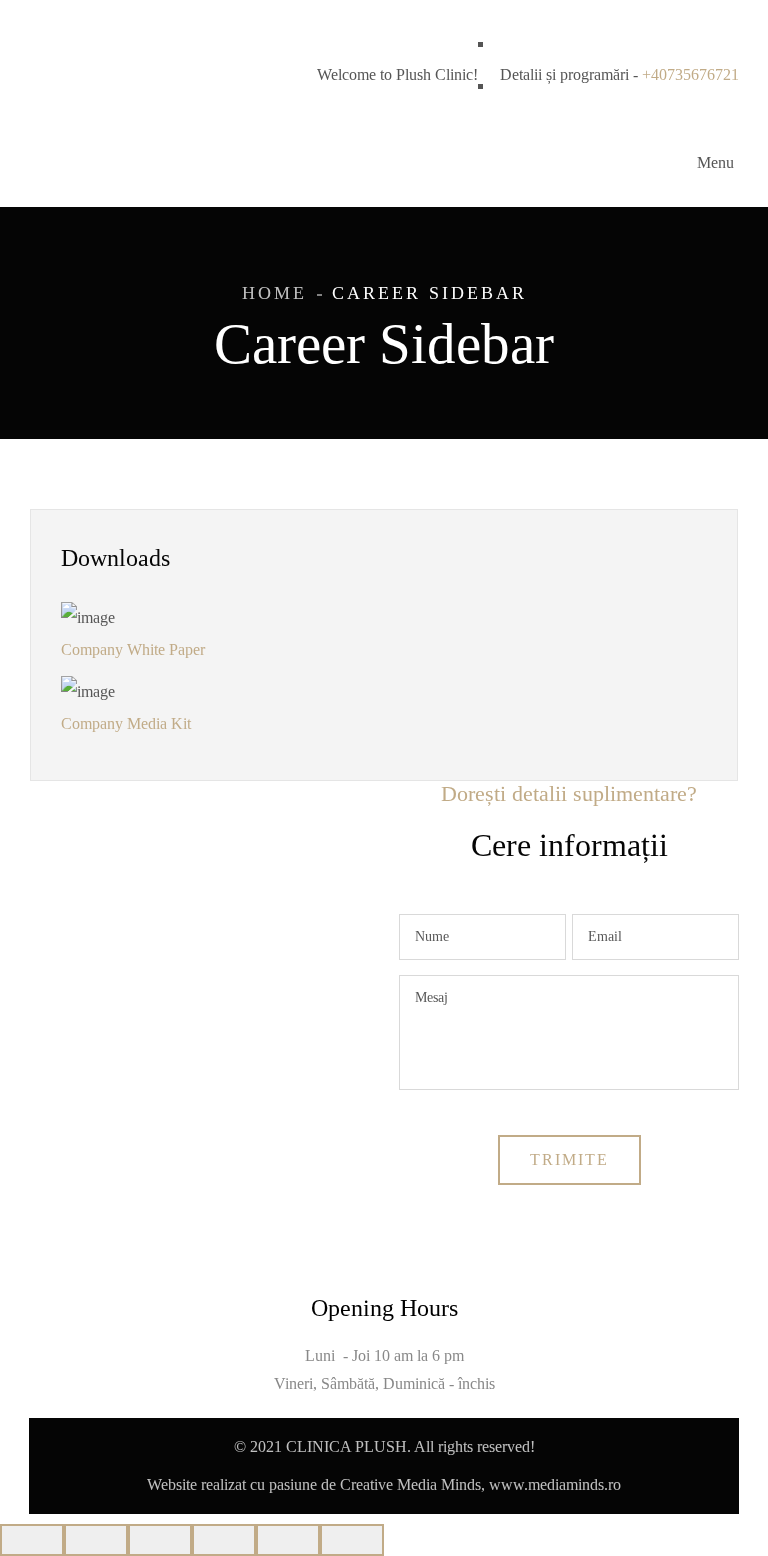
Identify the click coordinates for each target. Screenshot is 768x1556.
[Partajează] (96, 1540)
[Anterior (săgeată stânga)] (288, 1540)
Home (274, 293)
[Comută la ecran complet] (160, 1540)
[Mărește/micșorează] (224, 1540)
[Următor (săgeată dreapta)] (352, 1540)
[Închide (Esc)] (32, 1540)
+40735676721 (690, 74)
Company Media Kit (126, 723)
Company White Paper (133, 649)
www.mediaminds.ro (555, 1484)
